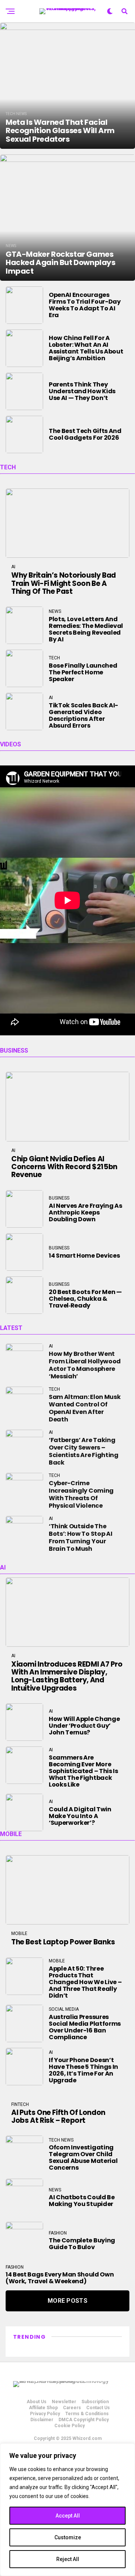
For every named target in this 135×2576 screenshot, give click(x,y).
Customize (68, 2537)
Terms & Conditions (87, 2414)
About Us (37, 2402)
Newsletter (64, 2402)
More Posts (67, 2301)
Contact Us (98, 2408)
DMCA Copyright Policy (84, 2420)
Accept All (68, 2516)
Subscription (95, 2402)
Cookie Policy (70, 2426)
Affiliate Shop (43, 2408)
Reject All (68, 2559)
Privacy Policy (45, 2414)
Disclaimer (42, 2420)
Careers (72, 2408)
